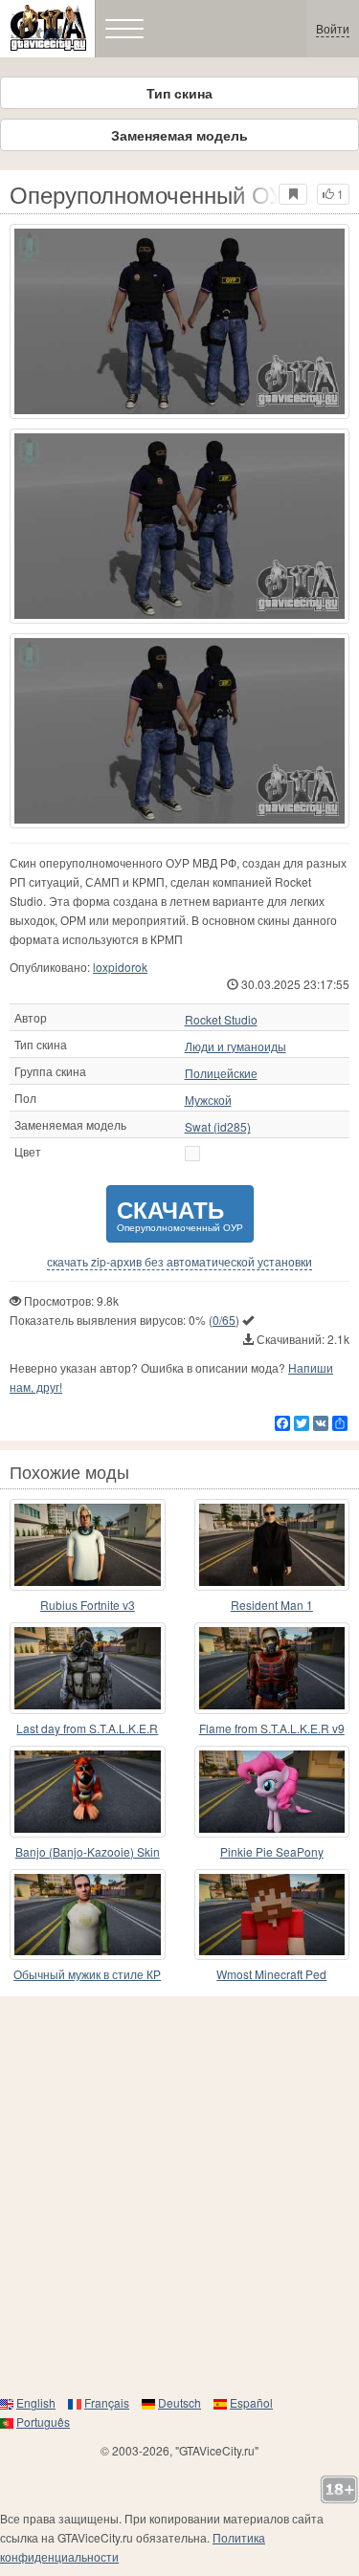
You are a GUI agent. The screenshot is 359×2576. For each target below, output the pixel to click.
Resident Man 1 (272, 1605)
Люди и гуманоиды (236, 1046)
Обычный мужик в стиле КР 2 (87, 1975)
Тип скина (179, 93)
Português (43, 2422)
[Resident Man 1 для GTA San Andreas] (272, 1545)
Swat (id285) (218, 1127)
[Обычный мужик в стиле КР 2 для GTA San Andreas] (88, 1915)
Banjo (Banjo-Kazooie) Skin (88, 1851)
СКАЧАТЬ (180, 1213)
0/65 (224, 1320)
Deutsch (179, 2402)
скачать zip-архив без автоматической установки (179, 1262)
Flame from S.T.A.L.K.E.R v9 (272, 1728)
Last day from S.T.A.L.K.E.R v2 (87, 1729)
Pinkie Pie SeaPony (272, 1851)
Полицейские (221, 1073)
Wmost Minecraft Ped (271, 1974)
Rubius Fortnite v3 (88, 1605)
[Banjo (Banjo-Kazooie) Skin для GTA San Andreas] (88, 1792)
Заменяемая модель (179, 135)
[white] (192, 1154)
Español (251, 2402)
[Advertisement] (179, 2195)
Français (107, 2402)
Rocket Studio (221, 1020)
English (36, 2402)
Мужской (208, 1100)
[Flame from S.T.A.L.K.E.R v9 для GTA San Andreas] (272, 1668)
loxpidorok (120, 967)
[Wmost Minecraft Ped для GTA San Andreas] (272, 1915)
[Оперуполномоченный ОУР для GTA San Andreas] (179, 321)
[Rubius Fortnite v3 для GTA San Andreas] (88, 1545)
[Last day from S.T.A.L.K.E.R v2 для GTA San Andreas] (88, 1668)
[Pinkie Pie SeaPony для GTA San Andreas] (272, 1792)
